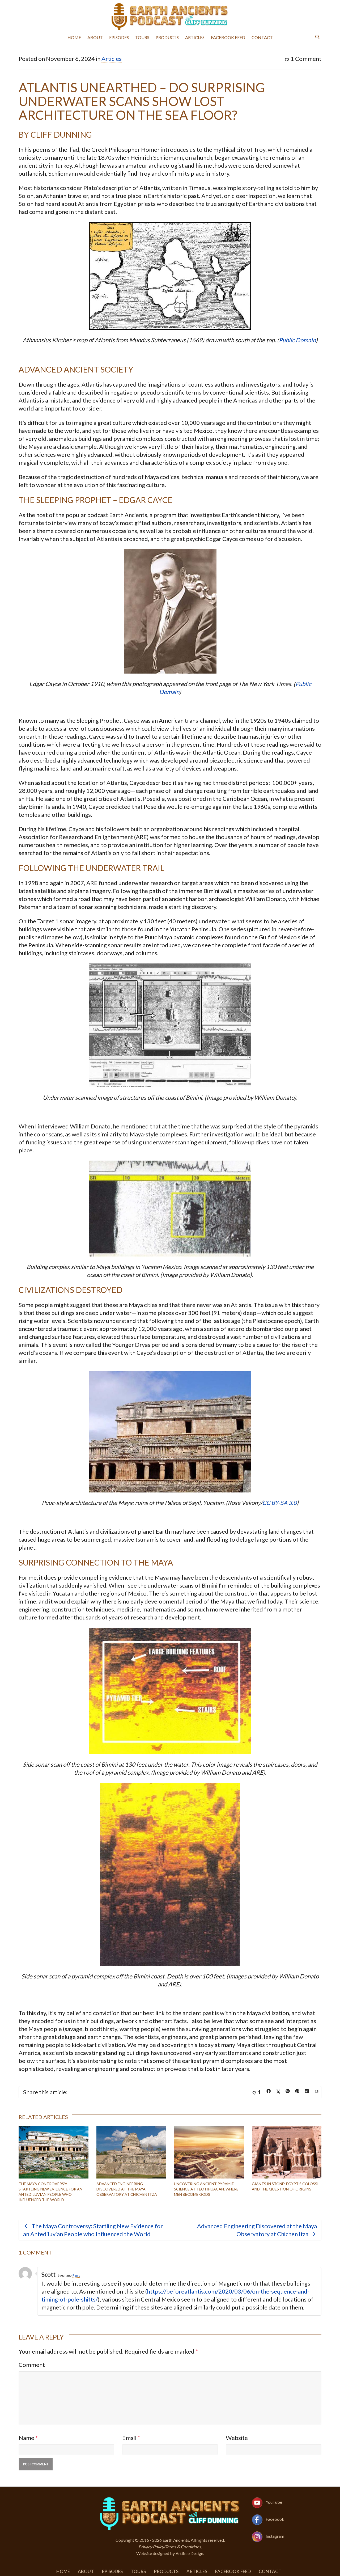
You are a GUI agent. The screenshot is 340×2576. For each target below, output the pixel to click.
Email (129, 2438)
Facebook (275, 2519)
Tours (142, 37)
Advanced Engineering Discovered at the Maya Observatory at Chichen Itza (127, 2189)
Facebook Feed (228, 37)
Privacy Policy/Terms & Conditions (170, 2547)
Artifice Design (189, 2553)
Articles (195, 37)
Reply (76, 2275)
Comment (32, 2365)
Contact (262, 37)
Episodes (119, 37)
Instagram (275, 2536)
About (95, 37)
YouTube (274, 2502)
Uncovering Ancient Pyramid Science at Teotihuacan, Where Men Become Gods (206, 2189)
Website (237, 2438)
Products (167, 37)
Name (26, 2438)
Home (74, 37)
